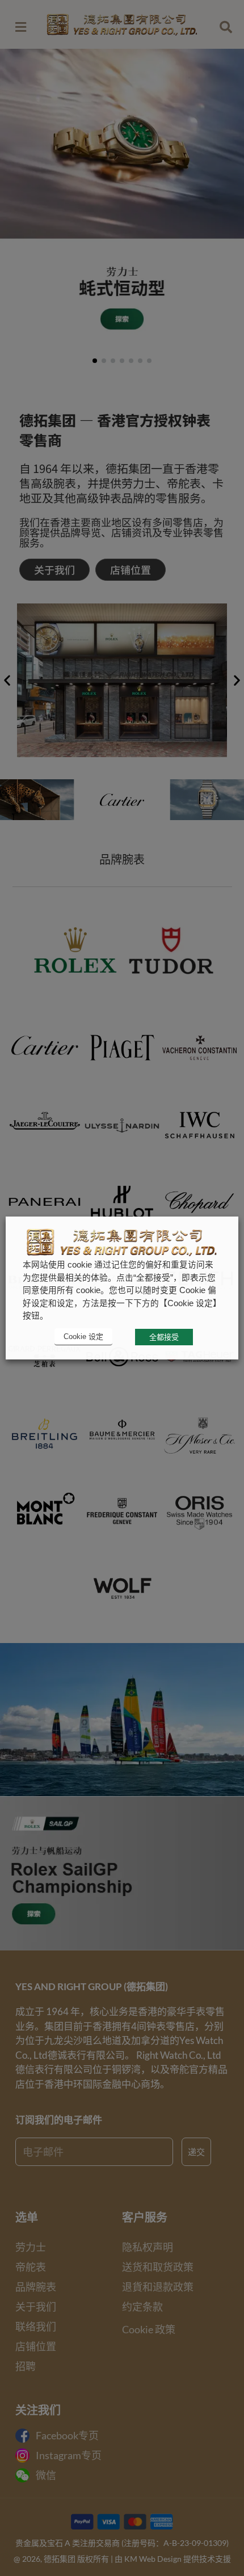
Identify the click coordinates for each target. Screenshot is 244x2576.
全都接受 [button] (164, 1337)
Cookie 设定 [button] (83, 1336)
